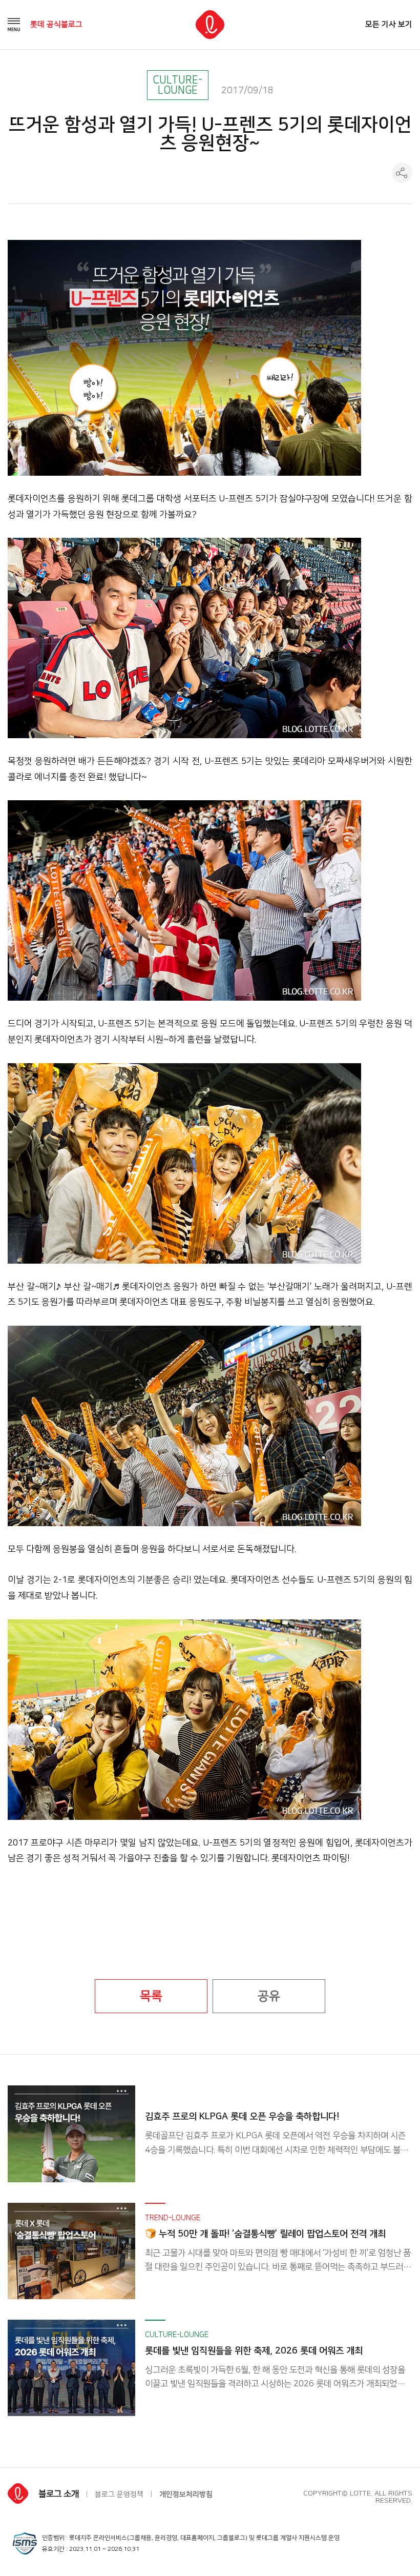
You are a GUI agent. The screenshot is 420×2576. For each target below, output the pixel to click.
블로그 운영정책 (119, 2494)
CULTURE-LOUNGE (177, 85)
